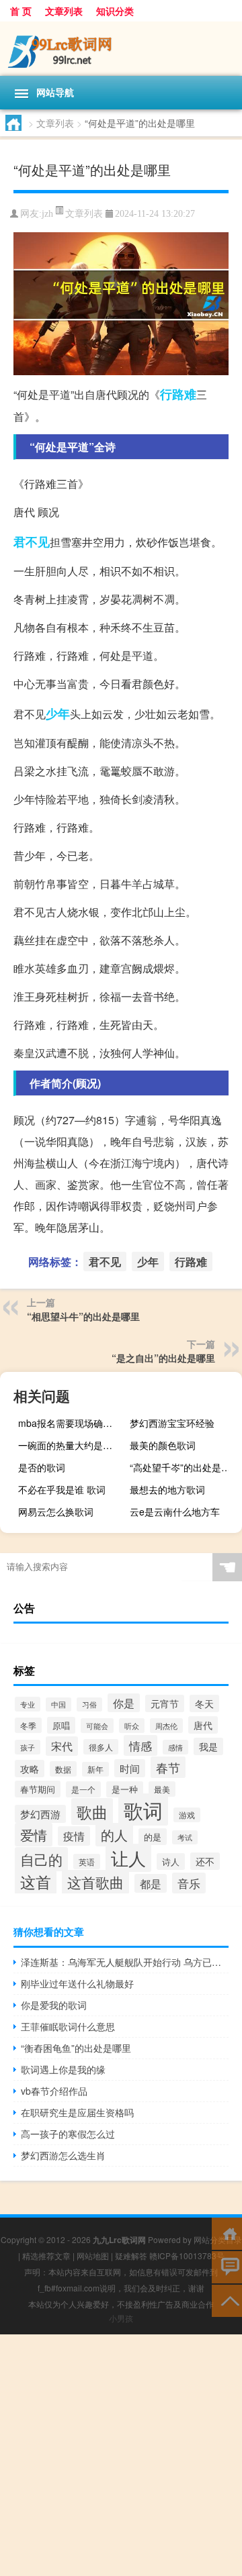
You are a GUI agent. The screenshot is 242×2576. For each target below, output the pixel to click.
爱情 (34, 1835)
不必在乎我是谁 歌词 (62, 1489)
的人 (114, 1835)
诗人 (171, 1862)
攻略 (30, 1769)
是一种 (125, 1789)
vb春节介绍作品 (54, 2091)
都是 (151, 1883)
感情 (175, 1747)
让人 (128, 1858)
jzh (47, 214)
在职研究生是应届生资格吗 (77, 2112)
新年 (95, 1769)
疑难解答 (131, 2256)
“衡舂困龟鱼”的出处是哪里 (76, 2048)
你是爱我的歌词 (54, 2005)
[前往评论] (227, 2266)
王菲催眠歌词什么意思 (68, 2026)
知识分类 (115, 11)
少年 (58, 713)
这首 (36, 1882)
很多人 (101, 1747)
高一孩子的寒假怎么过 (68, 2134)
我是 (208, 1746)
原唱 (61, 1725)
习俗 (89, 1704)
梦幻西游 (40, 1814)
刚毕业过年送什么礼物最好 (77, 1983)
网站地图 (93, 2256)
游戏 (187, 1815)
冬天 (204, 1703)
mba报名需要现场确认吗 (70, 1423)
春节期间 (38, 1789)
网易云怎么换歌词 (56, 1512)
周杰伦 (166, 1726)
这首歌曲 (95, 1882)
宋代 (62, 1746)
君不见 (32, 542)
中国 (58, 1704)
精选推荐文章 (46, 2256)
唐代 (203, 1725)
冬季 (28, 1725)
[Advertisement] (121, 2455)
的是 (153, 1837)
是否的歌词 (42, 1467)
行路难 (178, 394)
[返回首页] (227, 2233)
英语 (87, 1862)
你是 (124, 1703)
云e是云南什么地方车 (175, 1512)
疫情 (74, 1836)
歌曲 (92, 1812)
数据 (63, 1769)
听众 (132, 1726)
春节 (168, 1767)
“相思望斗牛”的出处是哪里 (83, 1316)
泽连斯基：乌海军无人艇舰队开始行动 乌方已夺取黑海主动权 (125, 1962)
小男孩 (121, 2318)
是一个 (83, 1789)
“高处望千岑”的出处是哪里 (184, 1467)
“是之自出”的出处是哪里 (163, 1358)
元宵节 (165, 1703)
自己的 (41, 1859)
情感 (140, 1745)
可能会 (97, 1726)
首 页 (21, 11)
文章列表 (64, 11)
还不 (205, 1861)
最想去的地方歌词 (167, 1489)
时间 (130, 1768)
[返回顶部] (227, 2300)
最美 (162, 1789)
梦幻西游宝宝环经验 (172, 1423)
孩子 (28, 1747)
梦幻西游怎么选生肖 (63, 2155)
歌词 (143, 1810)
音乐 (189, 1883)
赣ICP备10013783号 (187, 2256)
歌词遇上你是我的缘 (63, 2069)
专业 (28, 1704)
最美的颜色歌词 (163, 1445)
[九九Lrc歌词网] (121, 49)
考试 (185, 1837)
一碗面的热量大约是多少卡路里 (73, 1445)
